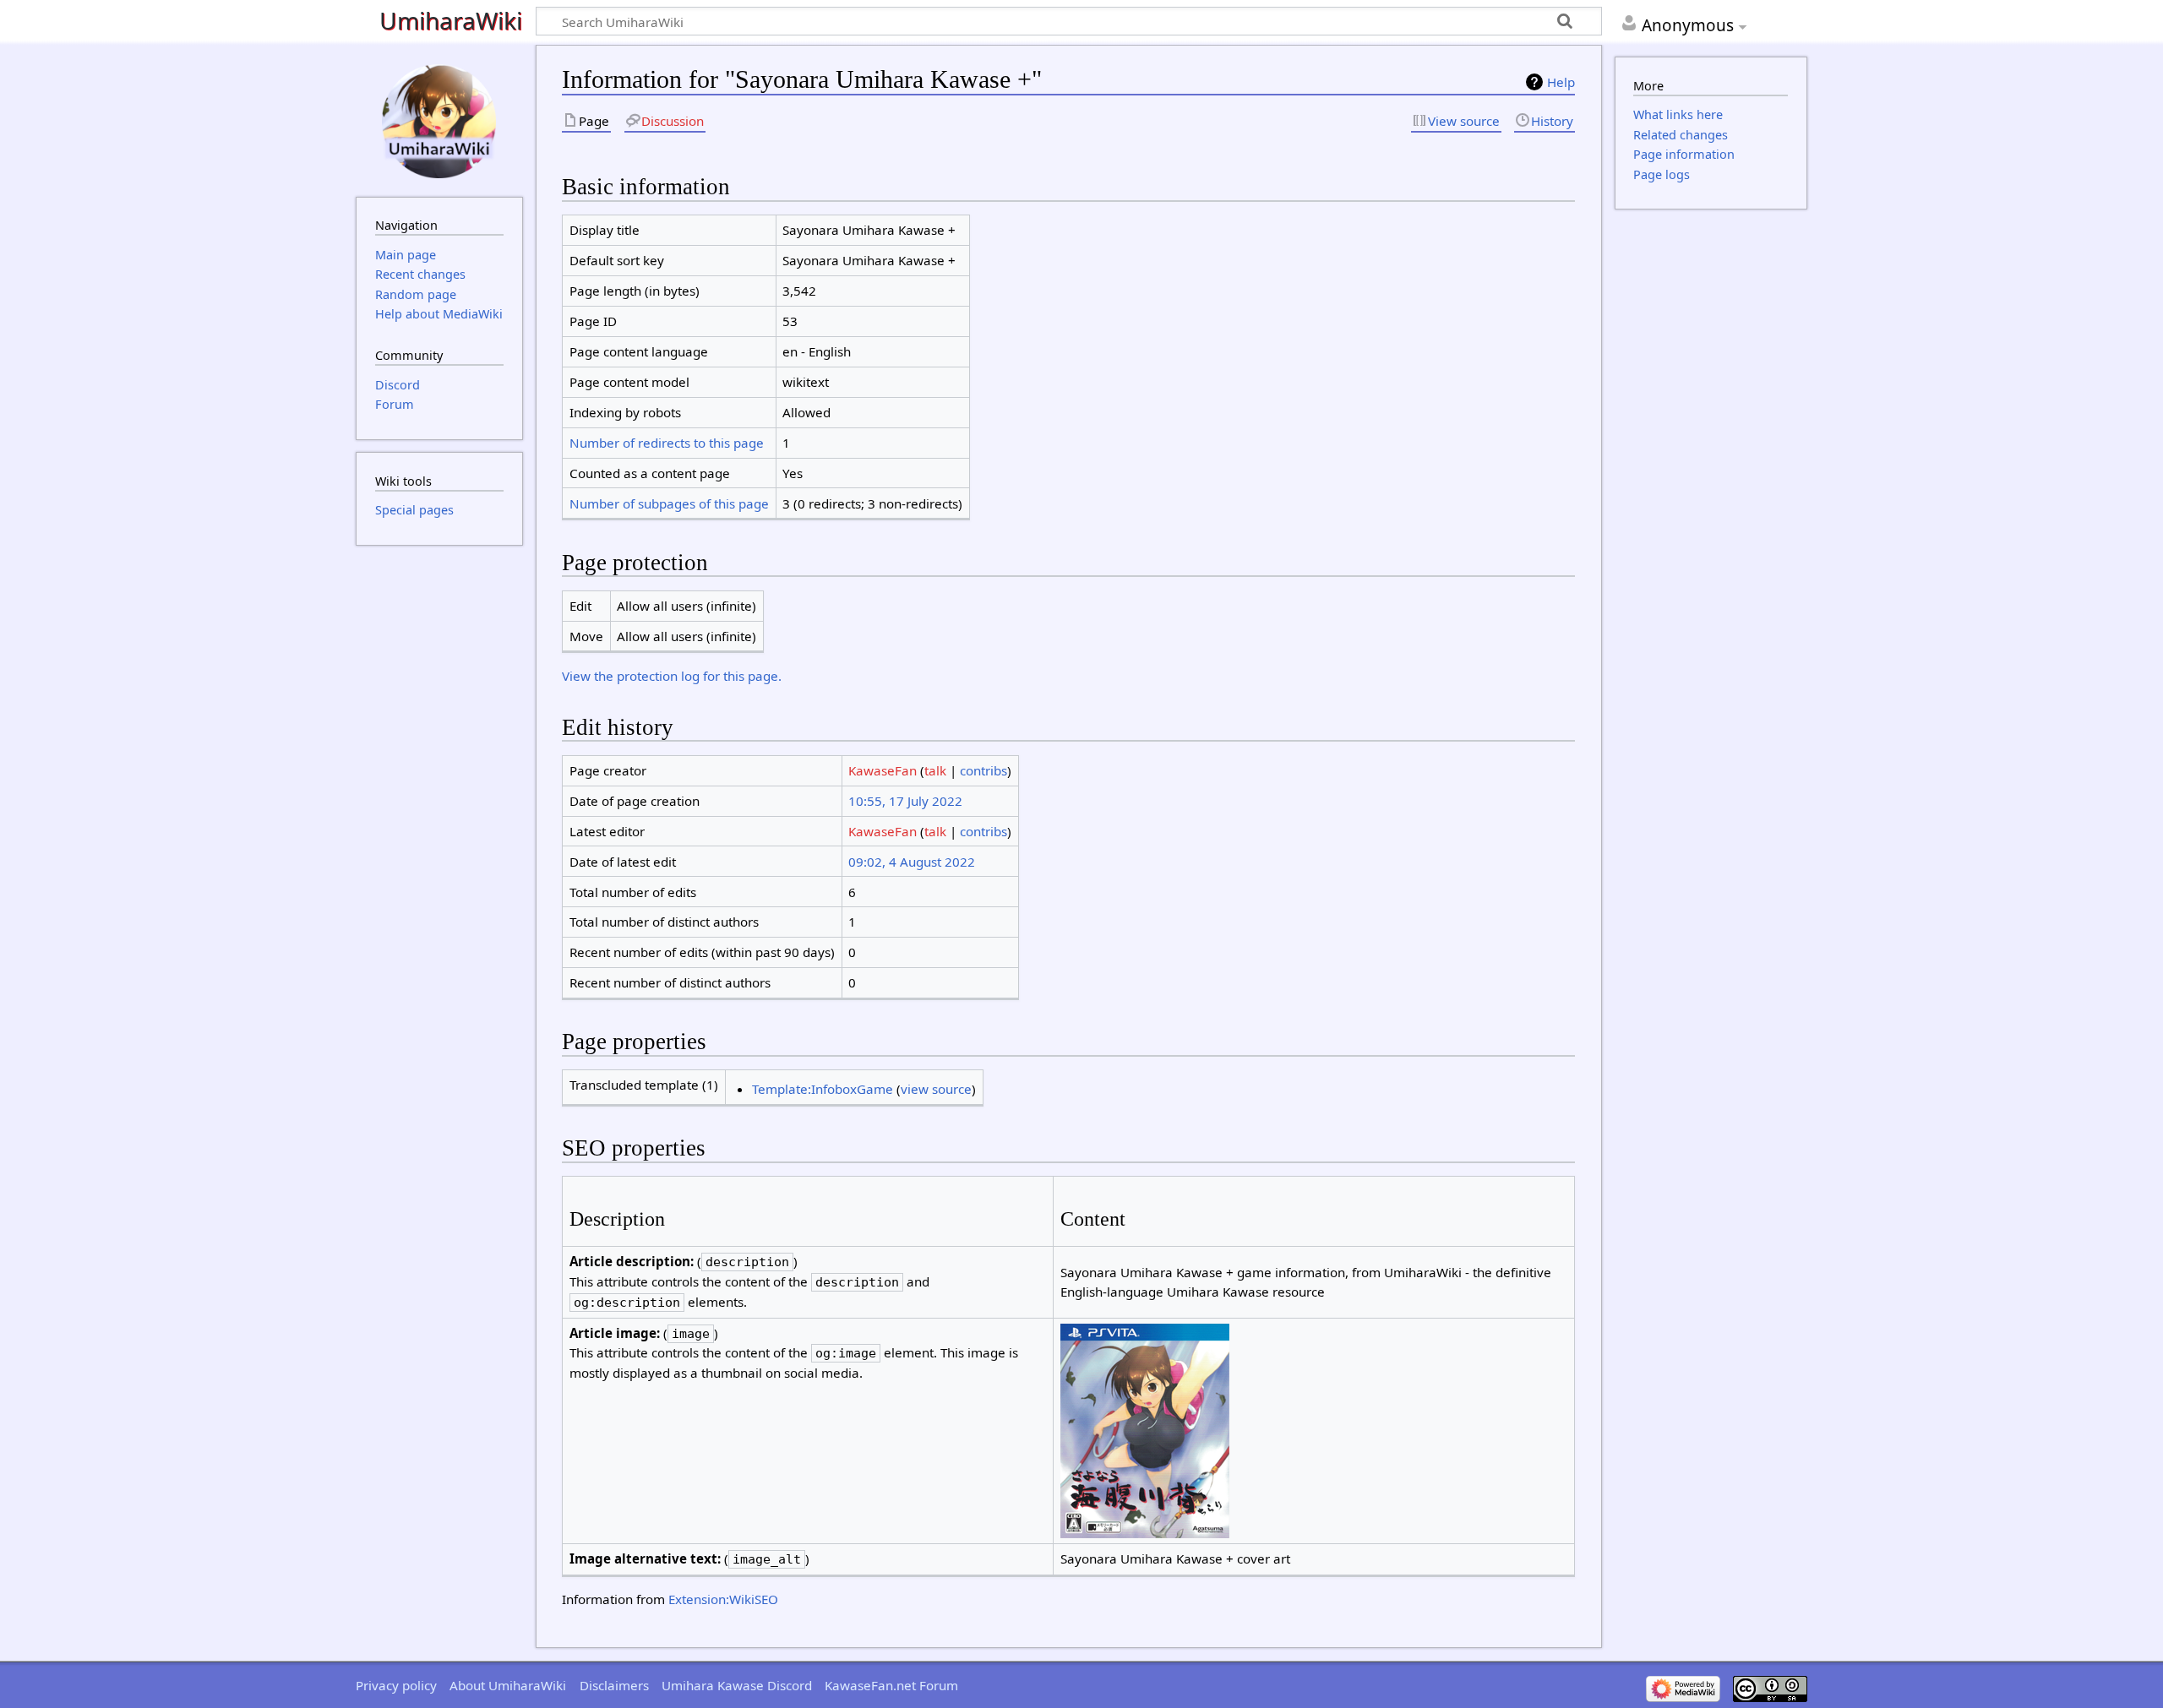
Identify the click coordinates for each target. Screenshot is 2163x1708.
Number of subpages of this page (669, 503)
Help (1561, 82)
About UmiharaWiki (508, 1685)
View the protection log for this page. (672, 676)
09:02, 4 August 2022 (912, 862)
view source (936, 1089)
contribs (983, 770)
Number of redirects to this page (667, 443)
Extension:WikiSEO (723, 1599)
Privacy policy (396, 1685)
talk (935, 770)
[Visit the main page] (439, 119)
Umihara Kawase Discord (737, 1685)
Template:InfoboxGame (823, 1089)
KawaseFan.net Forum (891, 1685)
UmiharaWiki (451, 22)
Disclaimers (614, 1685)
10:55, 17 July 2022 (905, 801)
